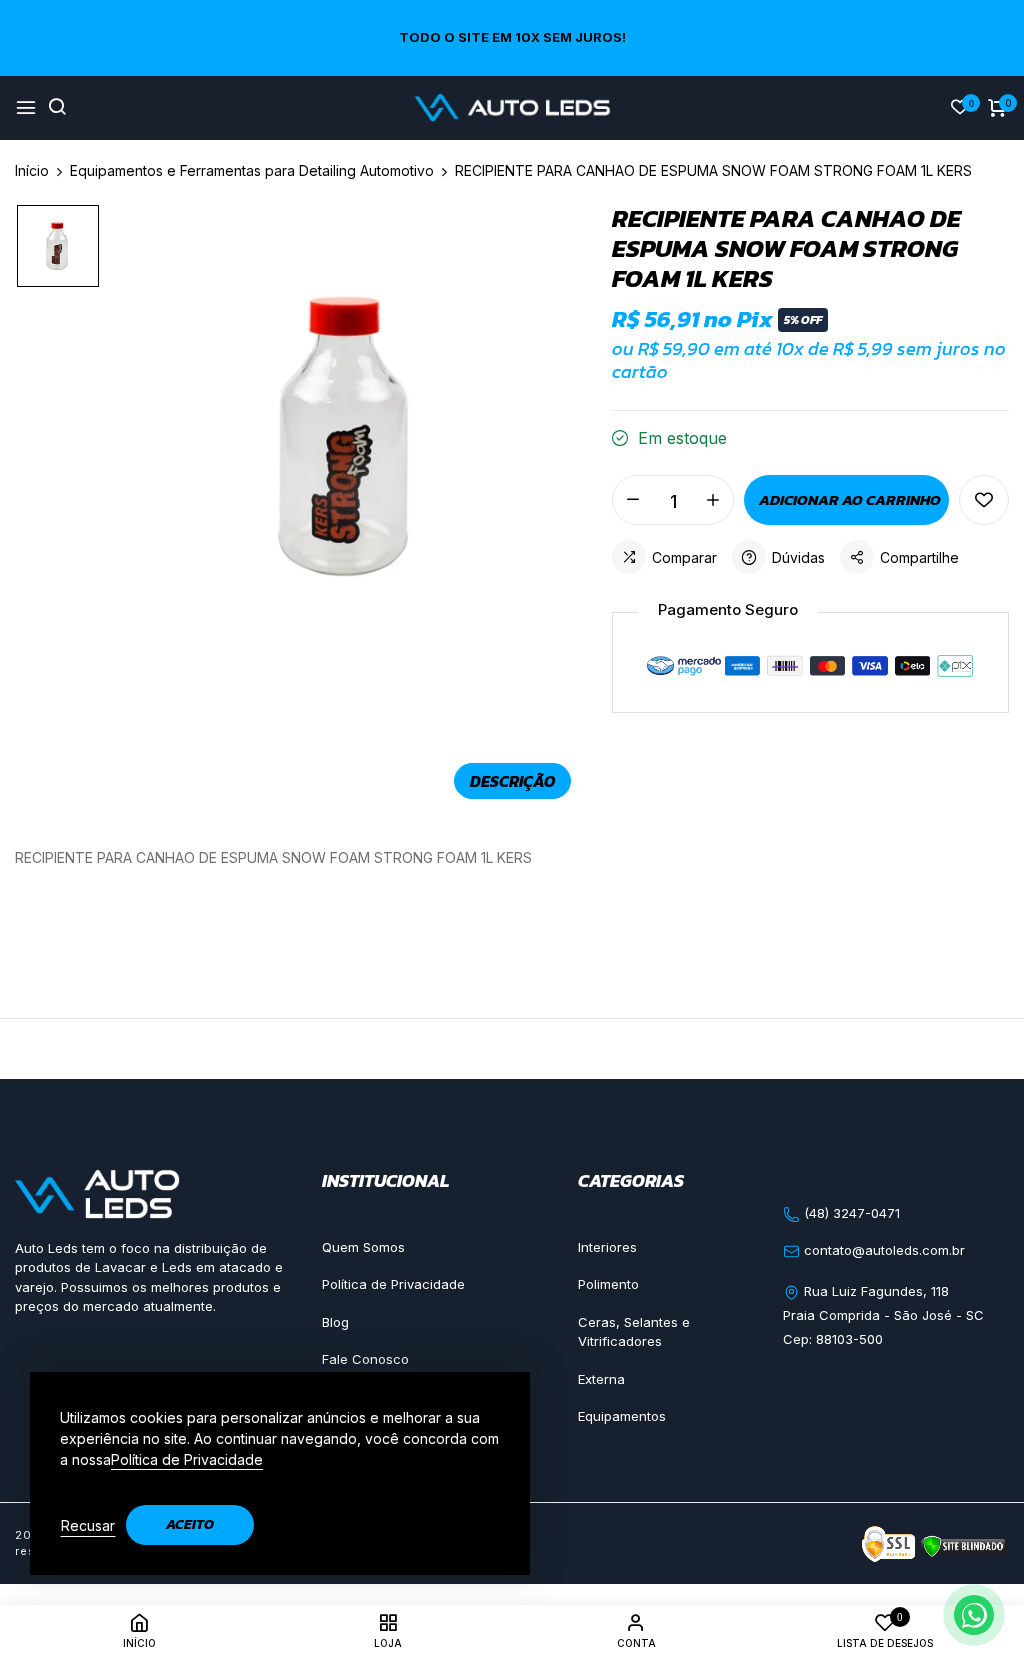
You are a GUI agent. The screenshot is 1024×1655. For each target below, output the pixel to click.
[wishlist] (960, 108)
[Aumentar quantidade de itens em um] (713, 500)
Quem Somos (363, 1247)
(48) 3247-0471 (850, 1213)
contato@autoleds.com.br (882, 1250)
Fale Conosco (365, 1359)
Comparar (684, 557)
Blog (335, 1322)
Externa (601, 1379)
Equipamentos (622, 1416)
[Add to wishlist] (984, 500)
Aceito (190, 1524)
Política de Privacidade (393, 1284)
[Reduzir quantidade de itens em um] (633, 500)
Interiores (607, 1247)
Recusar (88, 1525)
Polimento (608, 1284)
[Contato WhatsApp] (974, 1615)
